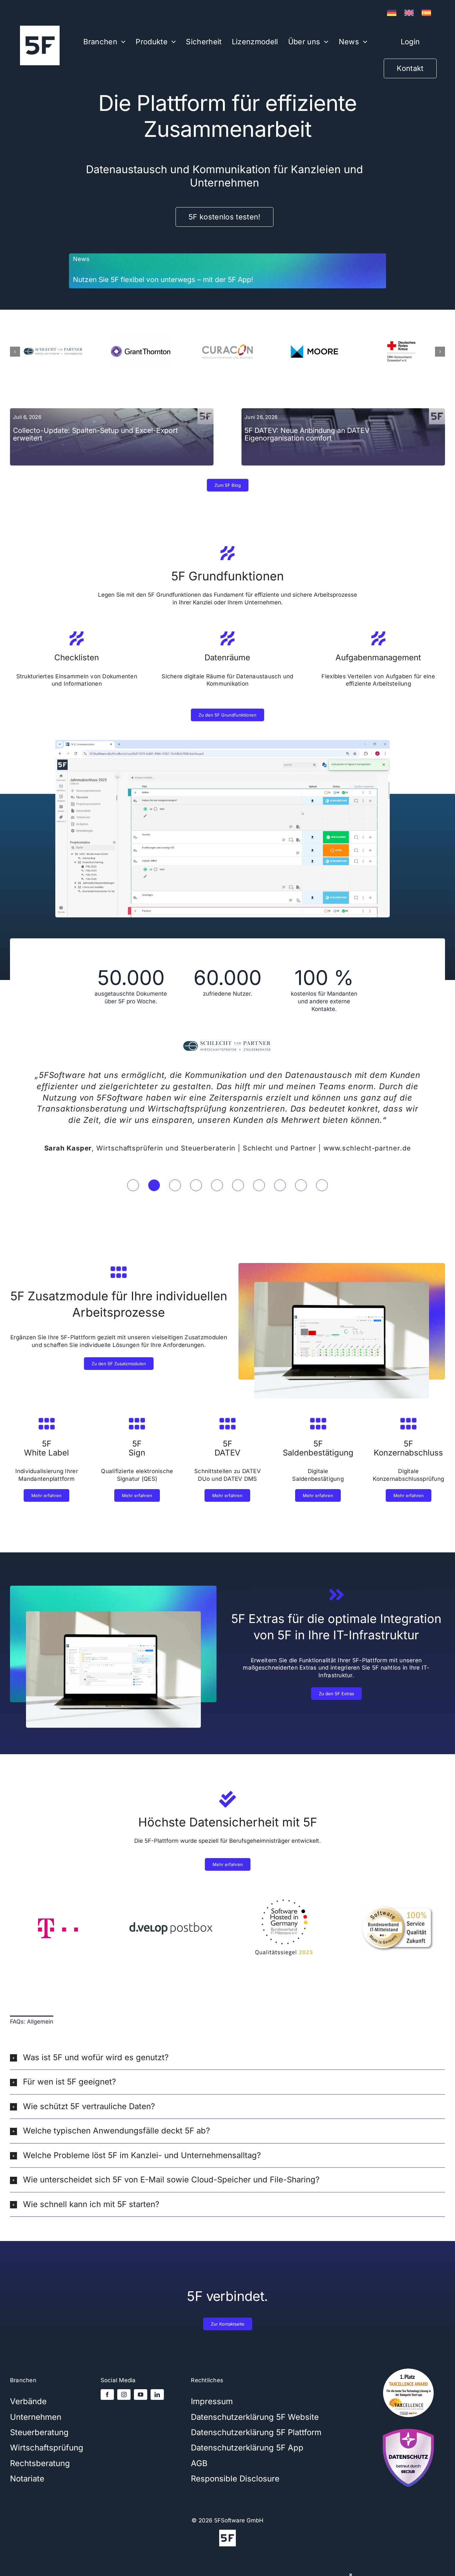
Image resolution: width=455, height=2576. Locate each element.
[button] (74, 271)
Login (410, 42)
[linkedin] (157, 2384)
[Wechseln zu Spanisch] (426, 13)
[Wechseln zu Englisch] (409, 13)
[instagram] (124, 2384)
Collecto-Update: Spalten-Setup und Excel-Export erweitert (95, 434)
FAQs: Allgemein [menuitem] (32, 2010)
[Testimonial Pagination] (133, 1174)
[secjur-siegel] (408, 2416)
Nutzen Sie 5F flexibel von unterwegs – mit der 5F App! (163, 280)
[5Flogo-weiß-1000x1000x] (40, 28)
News (81, 259)
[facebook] (107, 2384)
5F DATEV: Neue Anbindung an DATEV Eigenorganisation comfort (307, 434)
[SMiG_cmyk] (397, 1897)
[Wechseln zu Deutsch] (392, 13)
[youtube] (141, 2384)
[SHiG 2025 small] (284, 1886)
